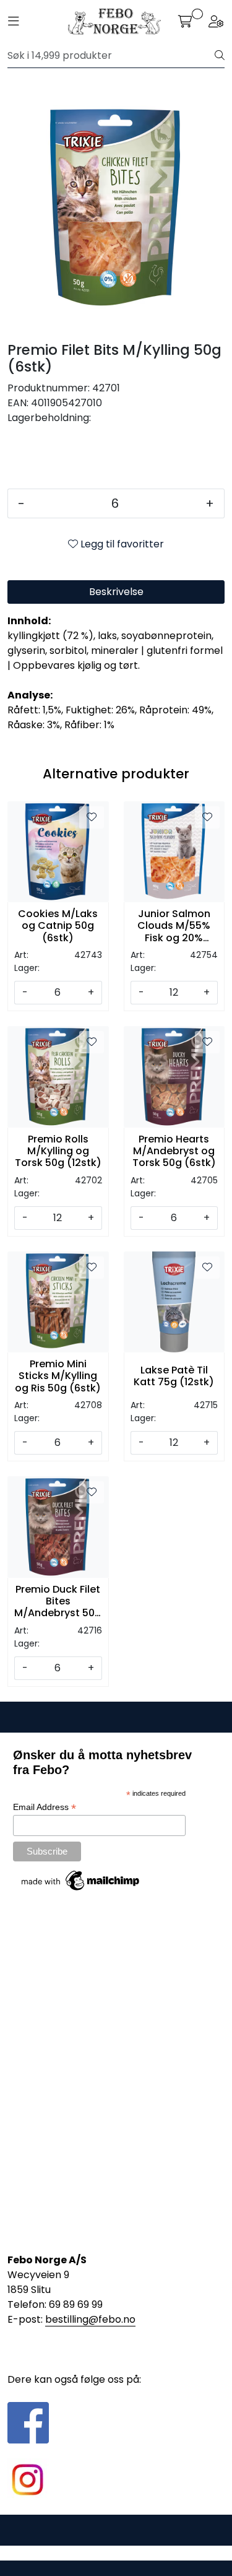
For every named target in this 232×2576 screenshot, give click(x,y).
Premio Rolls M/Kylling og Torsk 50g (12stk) (58, 1151)
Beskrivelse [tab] (116, 592)
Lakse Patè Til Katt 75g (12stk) (174, 1376)
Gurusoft (116, 2553)
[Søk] (220, 56)
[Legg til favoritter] (92, 817)
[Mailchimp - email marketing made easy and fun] (81, 1880)
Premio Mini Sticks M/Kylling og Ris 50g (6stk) (58, 1376)
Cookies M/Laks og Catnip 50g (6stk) (58, 926)
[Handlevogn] (185, 22)
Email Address (45, 1807)
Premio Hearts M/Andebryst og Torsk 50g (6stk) (174, 1151)
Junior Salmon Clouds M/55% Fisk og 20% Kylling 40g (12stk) (174, 926)
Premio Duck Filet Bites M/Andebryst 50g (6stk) (58, 1601)
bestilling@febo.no (90, 2319)
